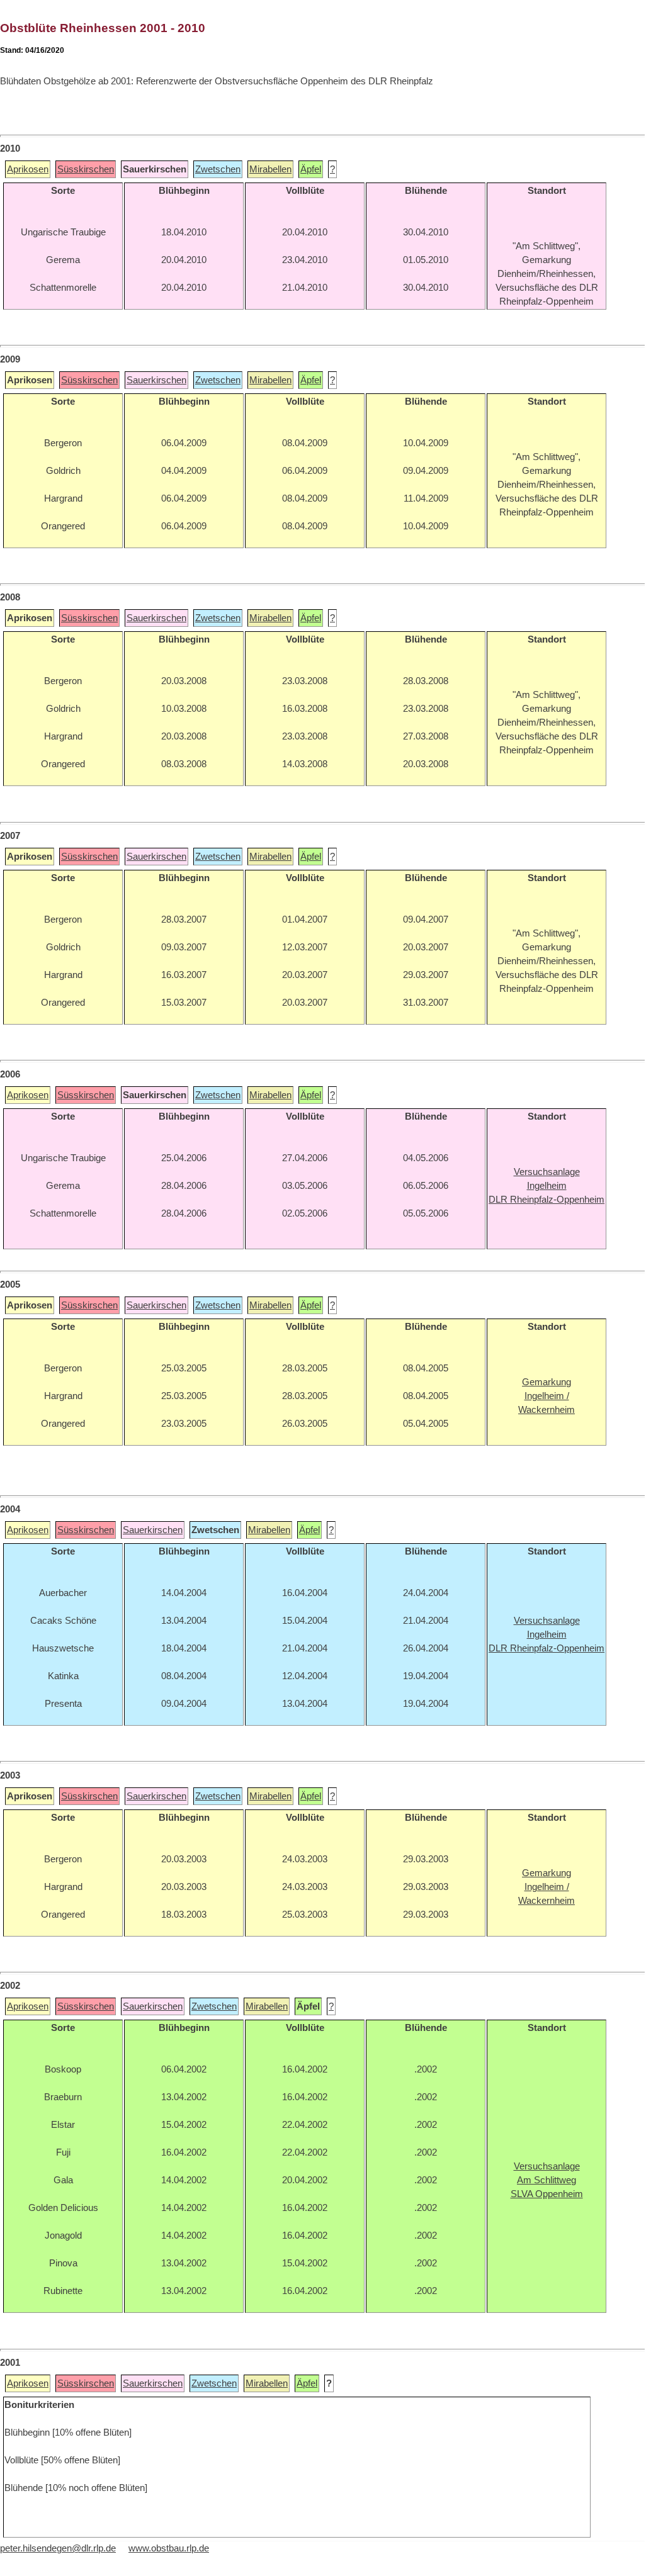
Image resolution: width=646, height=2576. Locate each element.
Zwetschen (218, 169)
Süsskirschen (86, 169)
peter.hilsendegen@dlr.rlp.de (58, 2548)
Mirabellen (270, 169)
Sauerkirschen (156, 380)
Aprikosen (28, 169)
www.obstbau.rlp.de (169, 2548)
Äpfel (311, 169)
